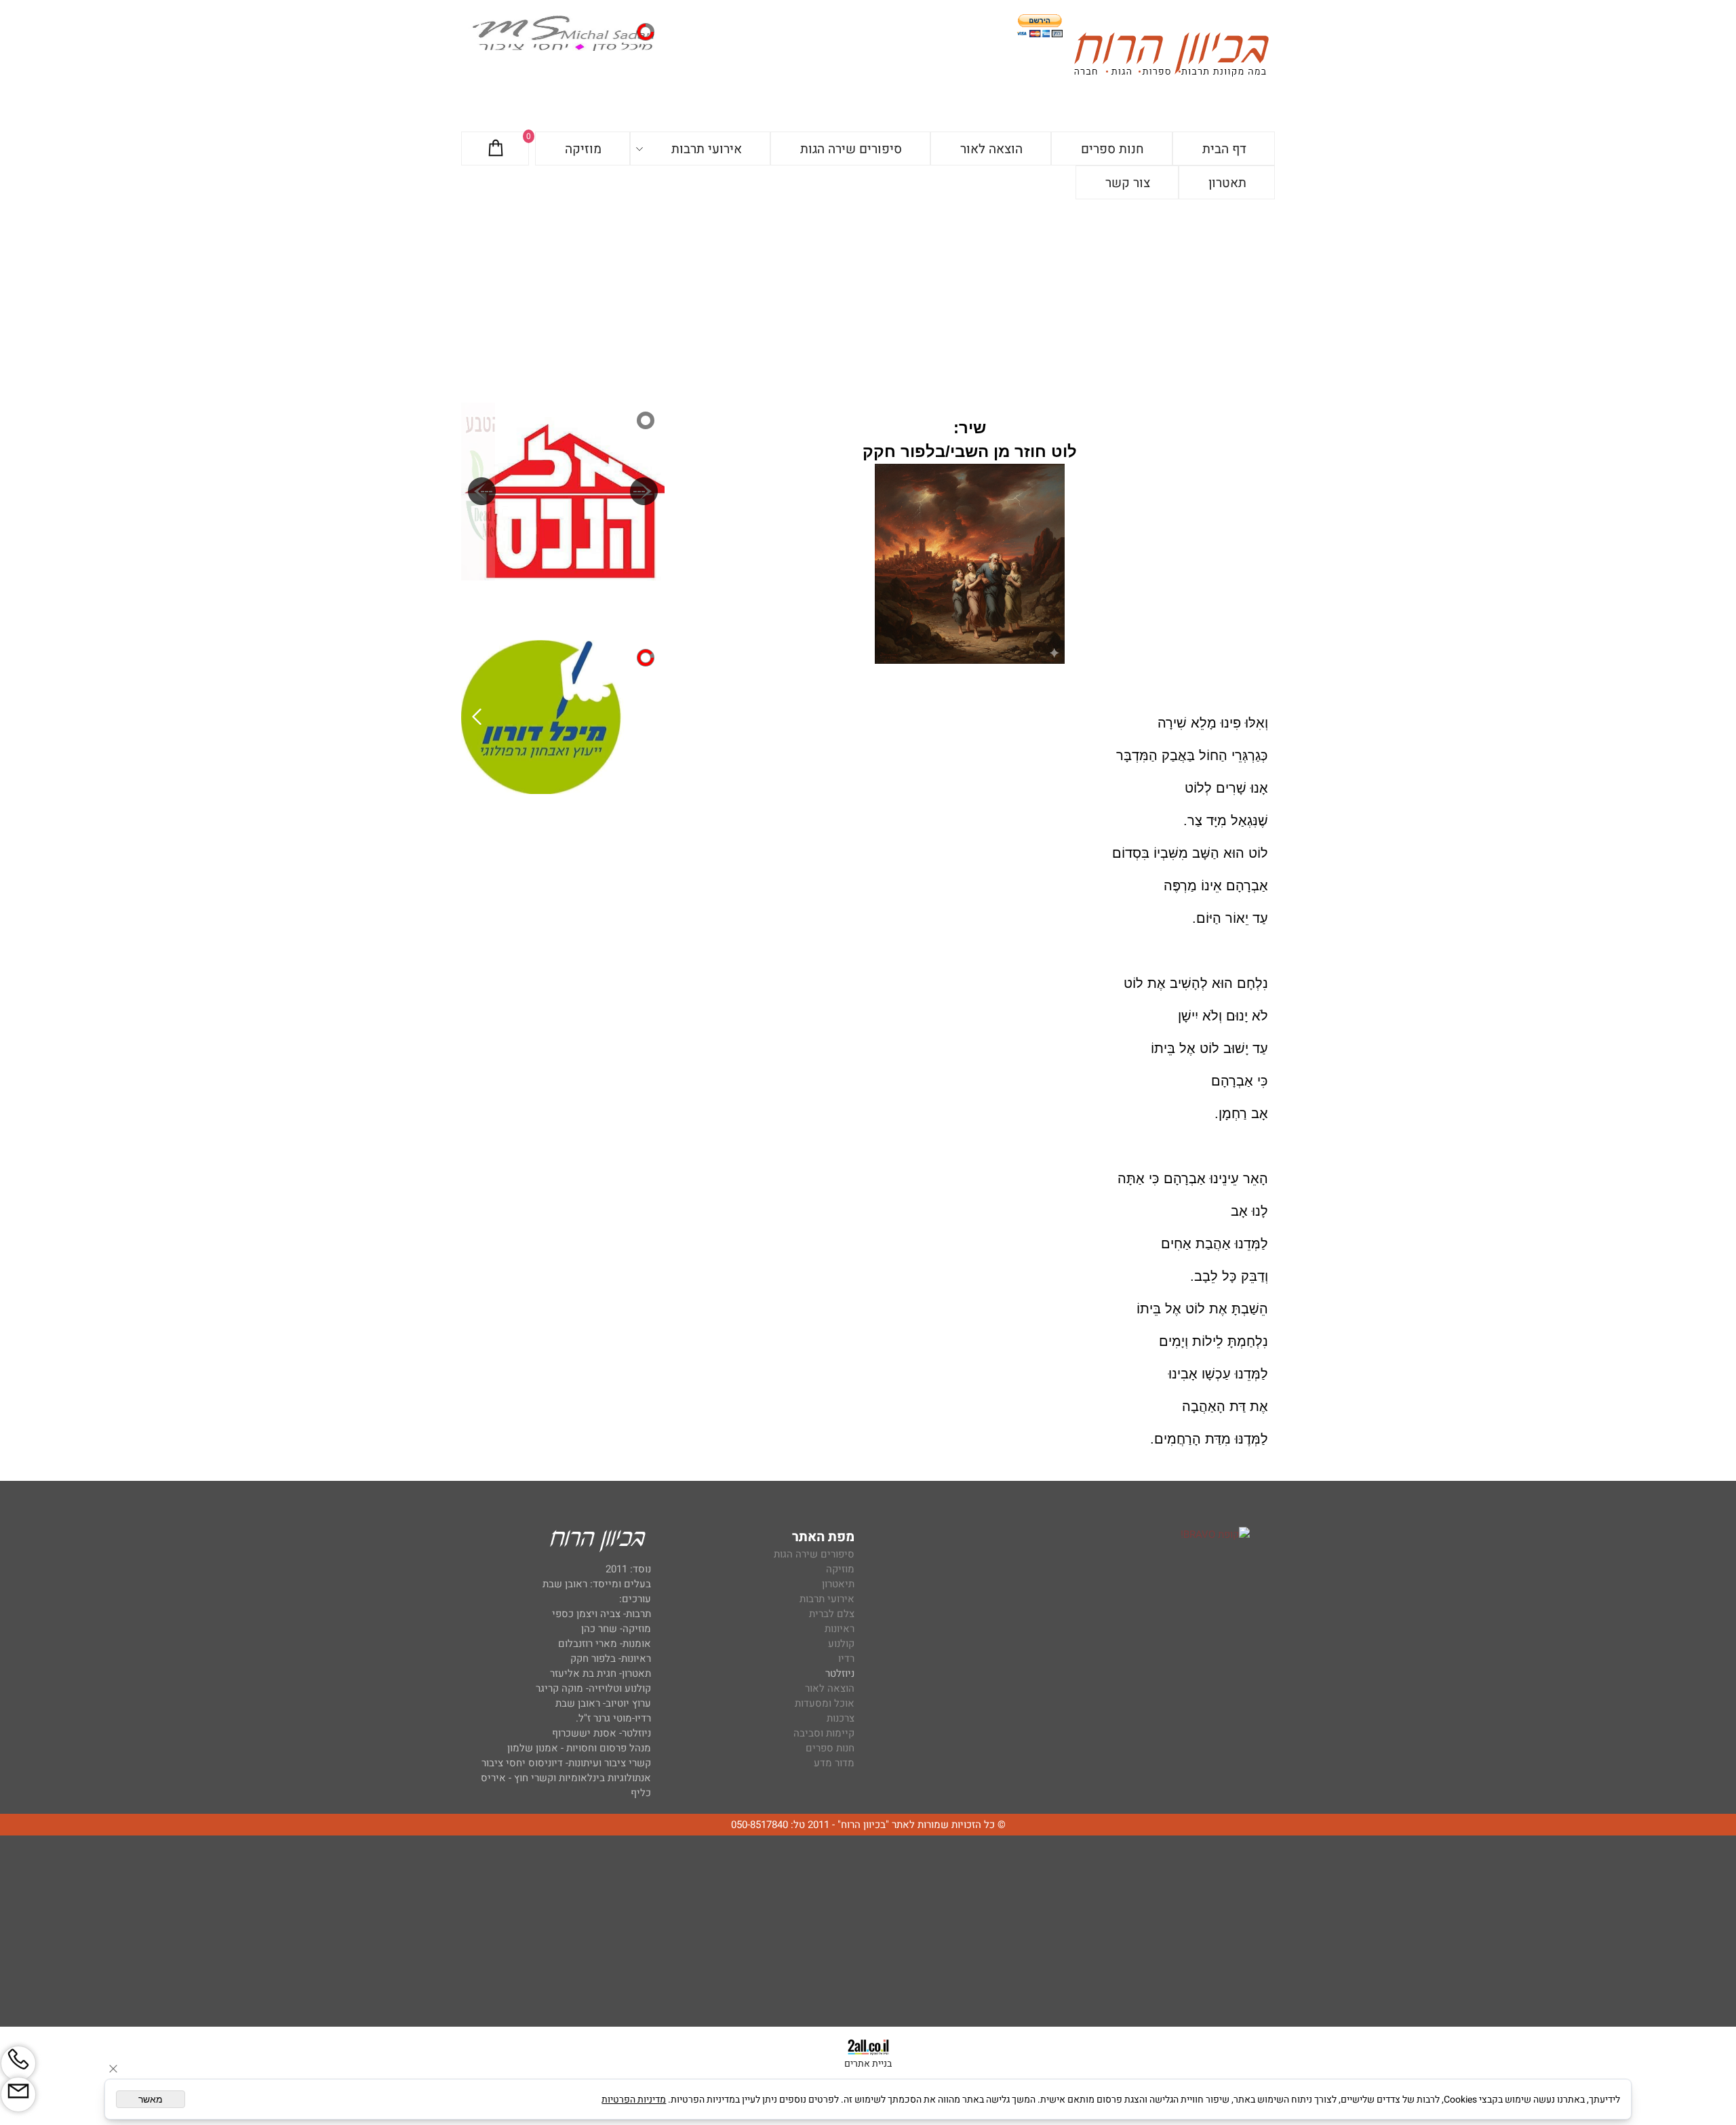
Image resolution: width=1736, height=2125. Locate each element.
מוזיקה (583, 149)
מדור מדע (834, 1763)
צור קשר (1128, 183)
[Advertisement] (868, 301)
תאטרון (1227, 183)
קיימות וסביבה (824, 1733)
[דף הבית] (1171, 57)
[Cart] (496, 149)
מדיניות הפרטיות (634, 2100)
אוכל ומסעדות (825, 1703)
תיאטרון (838, 1584)
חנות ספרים (1112, 149)
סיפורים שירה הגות (851, 149)
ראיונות (840, 1629)
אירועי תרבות (707, 149)
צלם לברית (832, 1614)
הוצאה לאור (991, 149)
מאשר (151, 2099)
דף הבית (1224, 149)
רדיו (846, 1659)
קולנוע (840, 1644)
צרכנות (841, 1718)
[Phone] (18, 2063)
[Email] (18, 2094)
